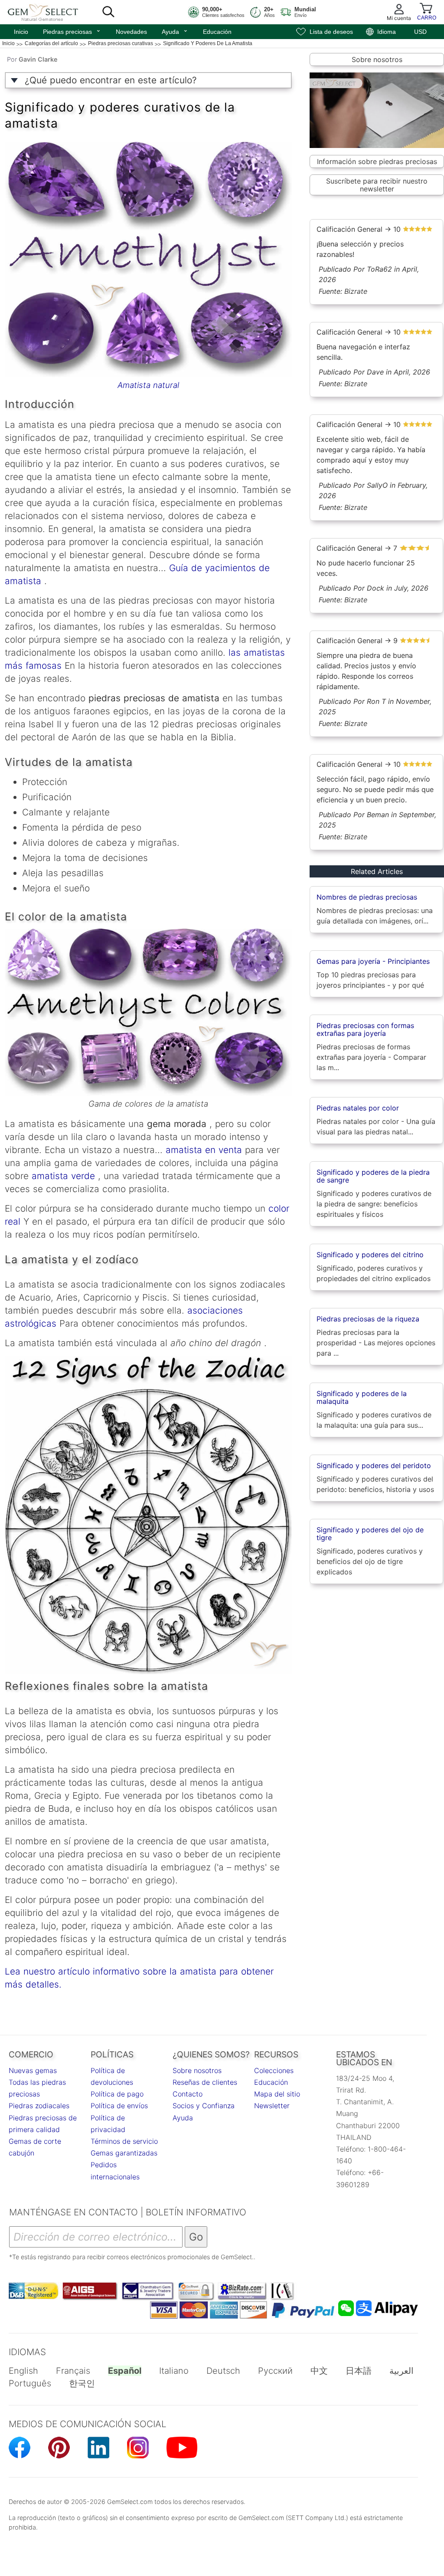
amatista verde (62, 1176)
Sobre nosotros (377, 59)
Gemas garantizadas (124, 2153)
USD (420, 32)
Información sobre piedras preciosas (377, 161)
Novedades (131, 32)
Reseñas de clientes (205, 2082)
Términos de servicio (124, 2141)
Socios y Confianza (204, 2106)
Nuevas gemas (33, 2070)
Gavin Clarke (38, 59)
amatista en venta (202, 1150)
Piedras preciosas (72, 31)
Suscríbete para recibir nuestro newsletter (377, 185)
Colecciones (274, 2070)
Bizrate (356, 291)
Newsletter (272, 2106)
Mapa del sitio (277, 2094)
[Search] (108, 12)
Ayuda (175, 31)
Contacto (188, 2094)
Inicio (21, 32)
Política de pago (117, 2094)
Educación (217, 32)
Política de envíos (119, 2106)
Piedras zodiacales (39, 2106)
